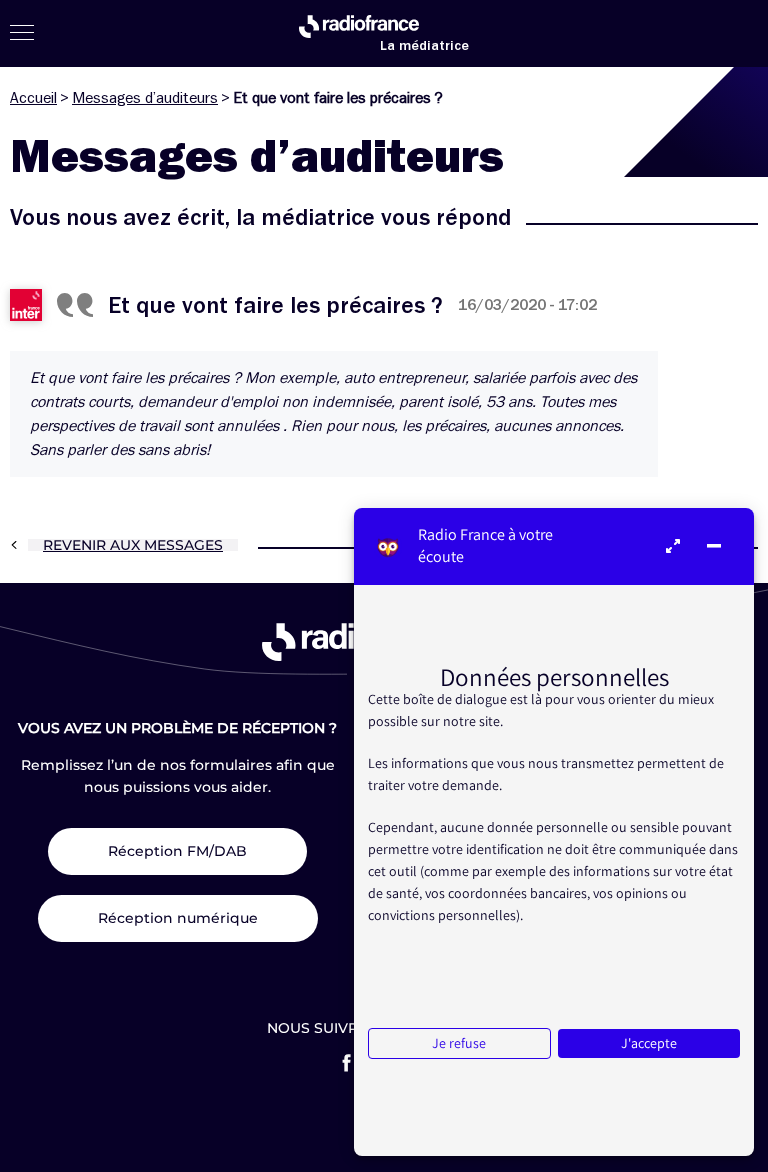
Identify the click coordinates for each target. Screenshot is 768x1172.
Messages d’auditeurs (145, 98)
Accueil (33, 98)
